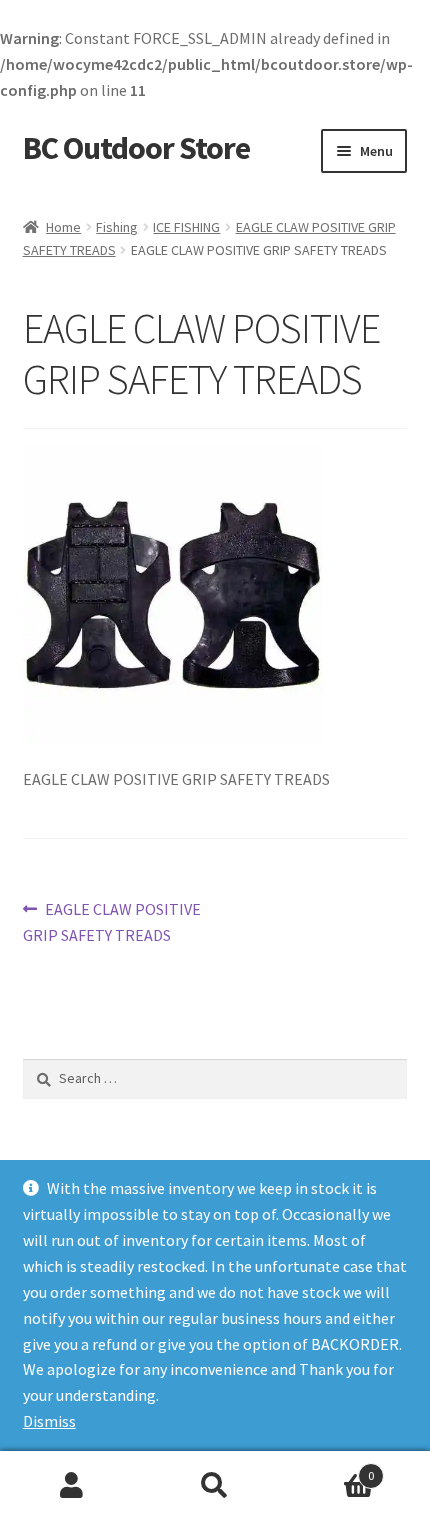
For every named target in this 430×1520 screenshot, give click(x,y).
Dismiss (49, 1421)
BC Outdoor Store (136, 148)
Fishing (117, 227)
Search (214, 1486)
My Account (71, 1486)
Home (63, 227)
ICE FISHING (186, 227)
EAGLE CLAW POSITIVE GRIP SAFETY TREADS (112, 921)
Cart (331, 1468)
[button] (173, 595)
